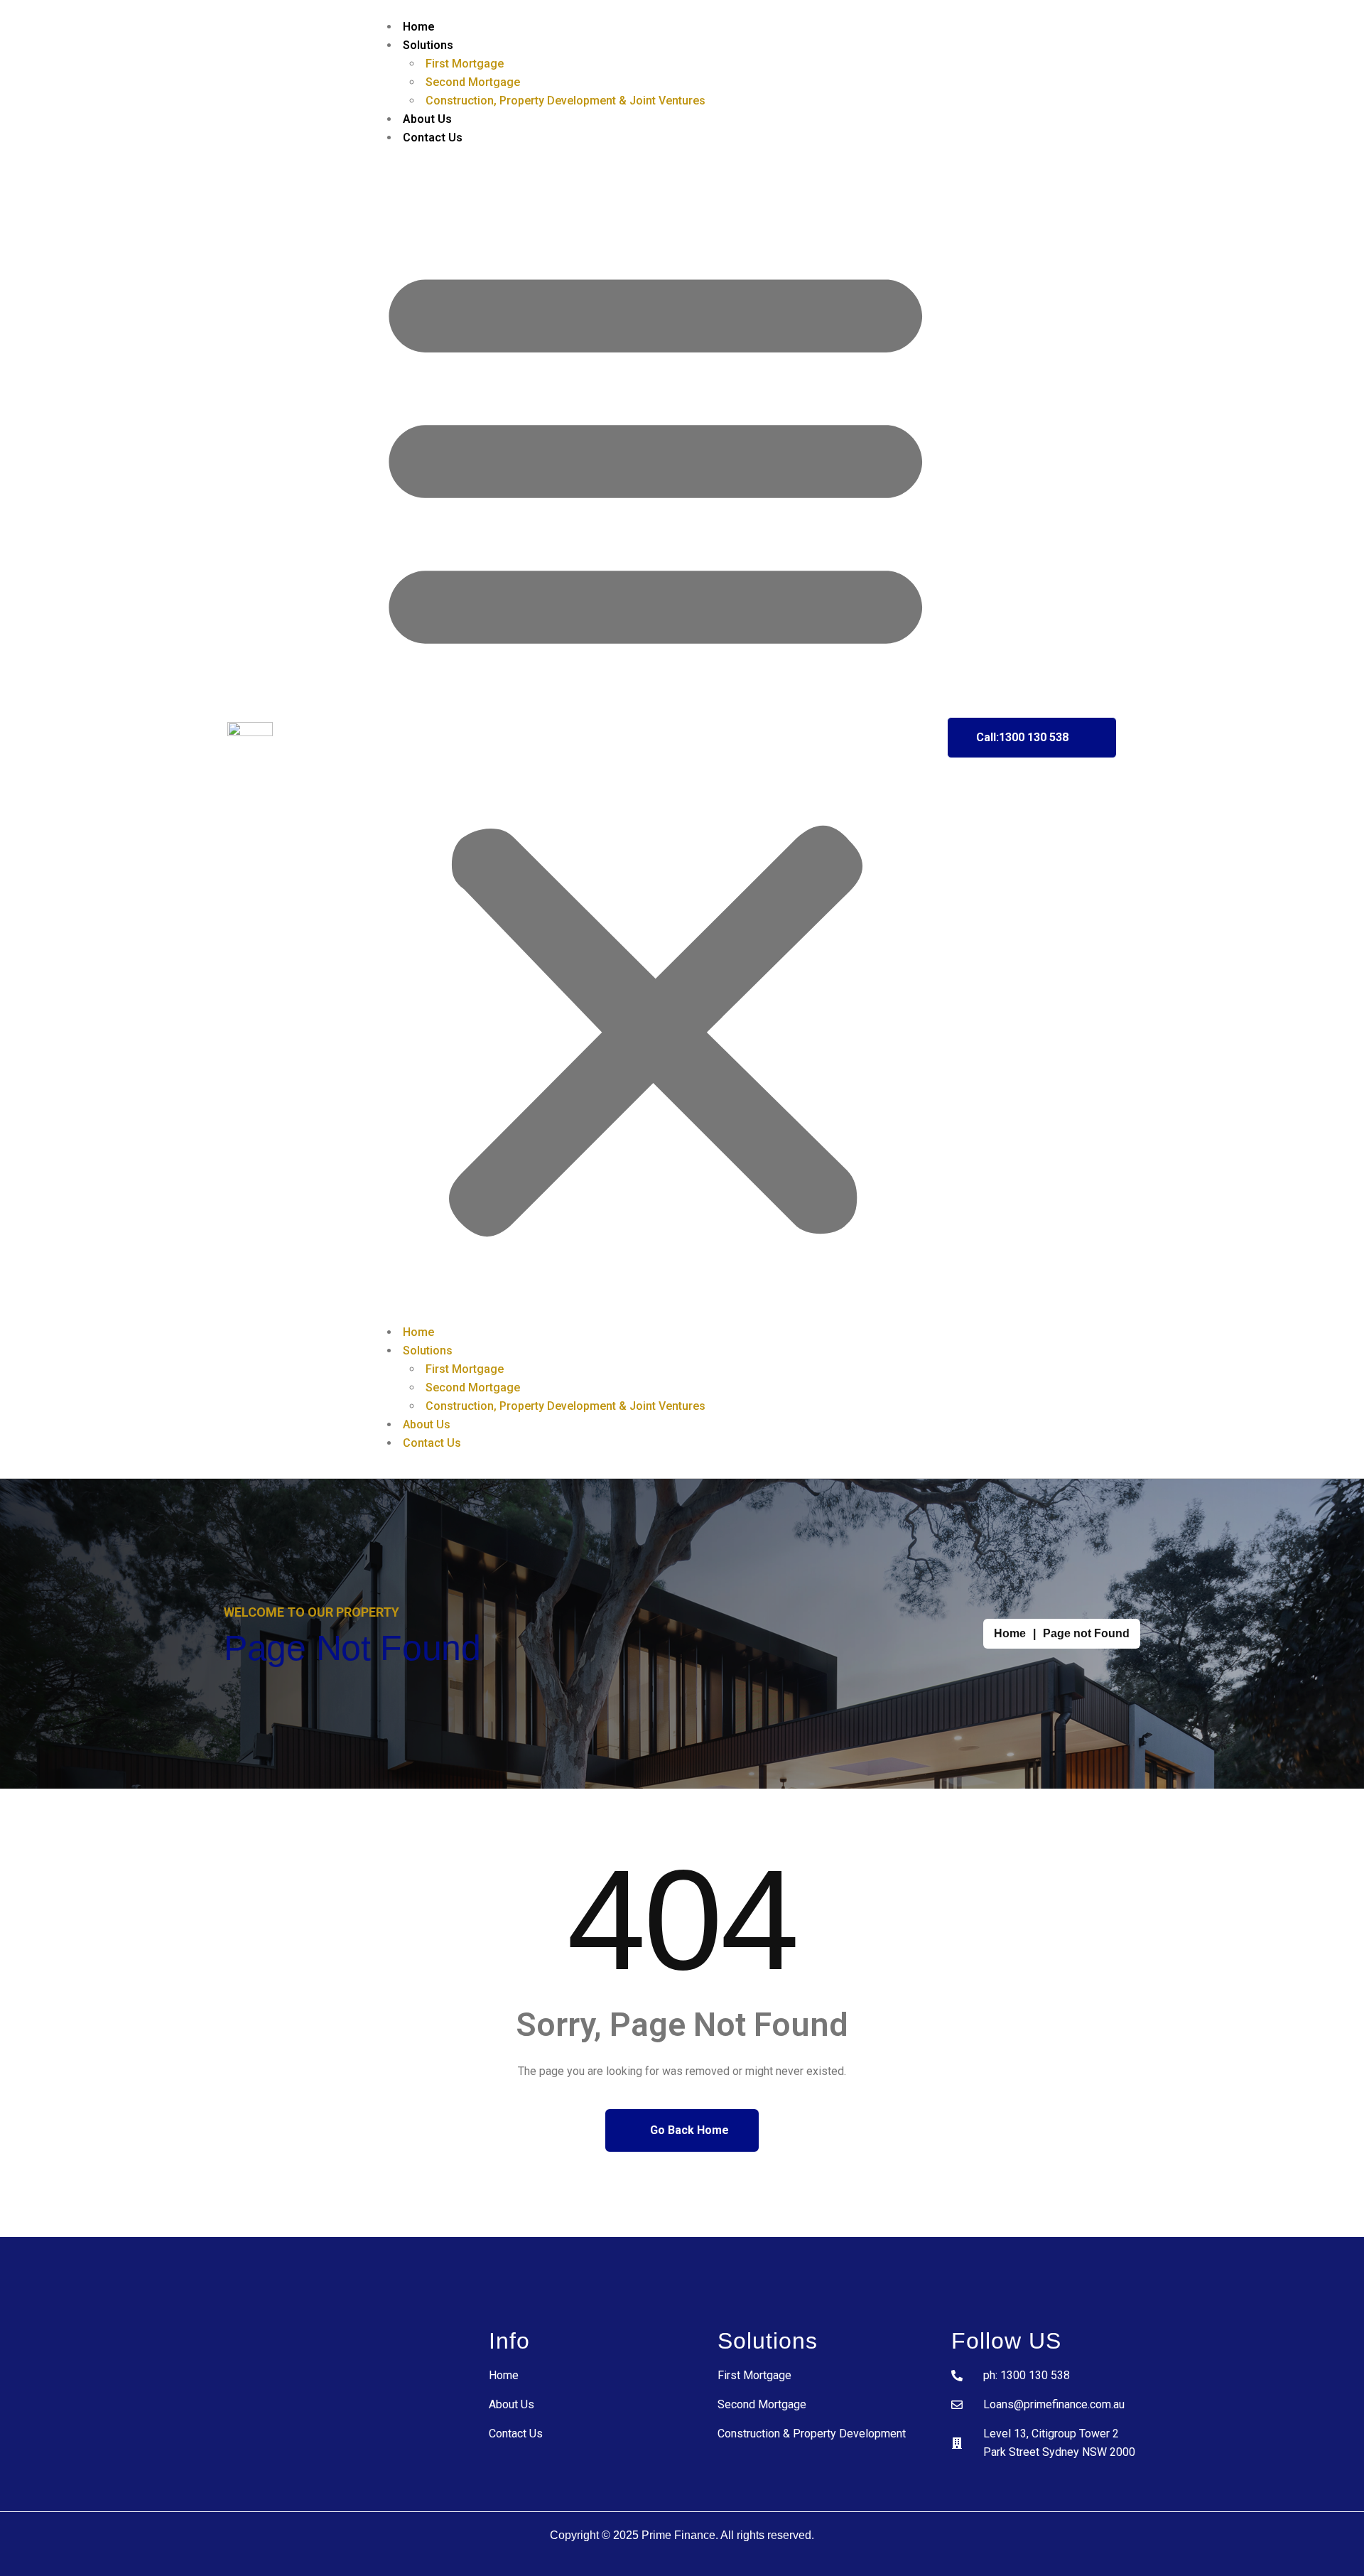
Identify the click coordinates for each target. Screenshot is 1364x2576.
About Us (427, 119)
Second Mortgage (473, 82)
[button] (656, 741)
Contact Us (433, 138)
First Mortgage (465, 64)
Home (419, 27)
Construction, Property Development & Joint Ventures (565, 101)
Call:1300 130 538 (1022, 737)
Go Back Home (688, 2130)
